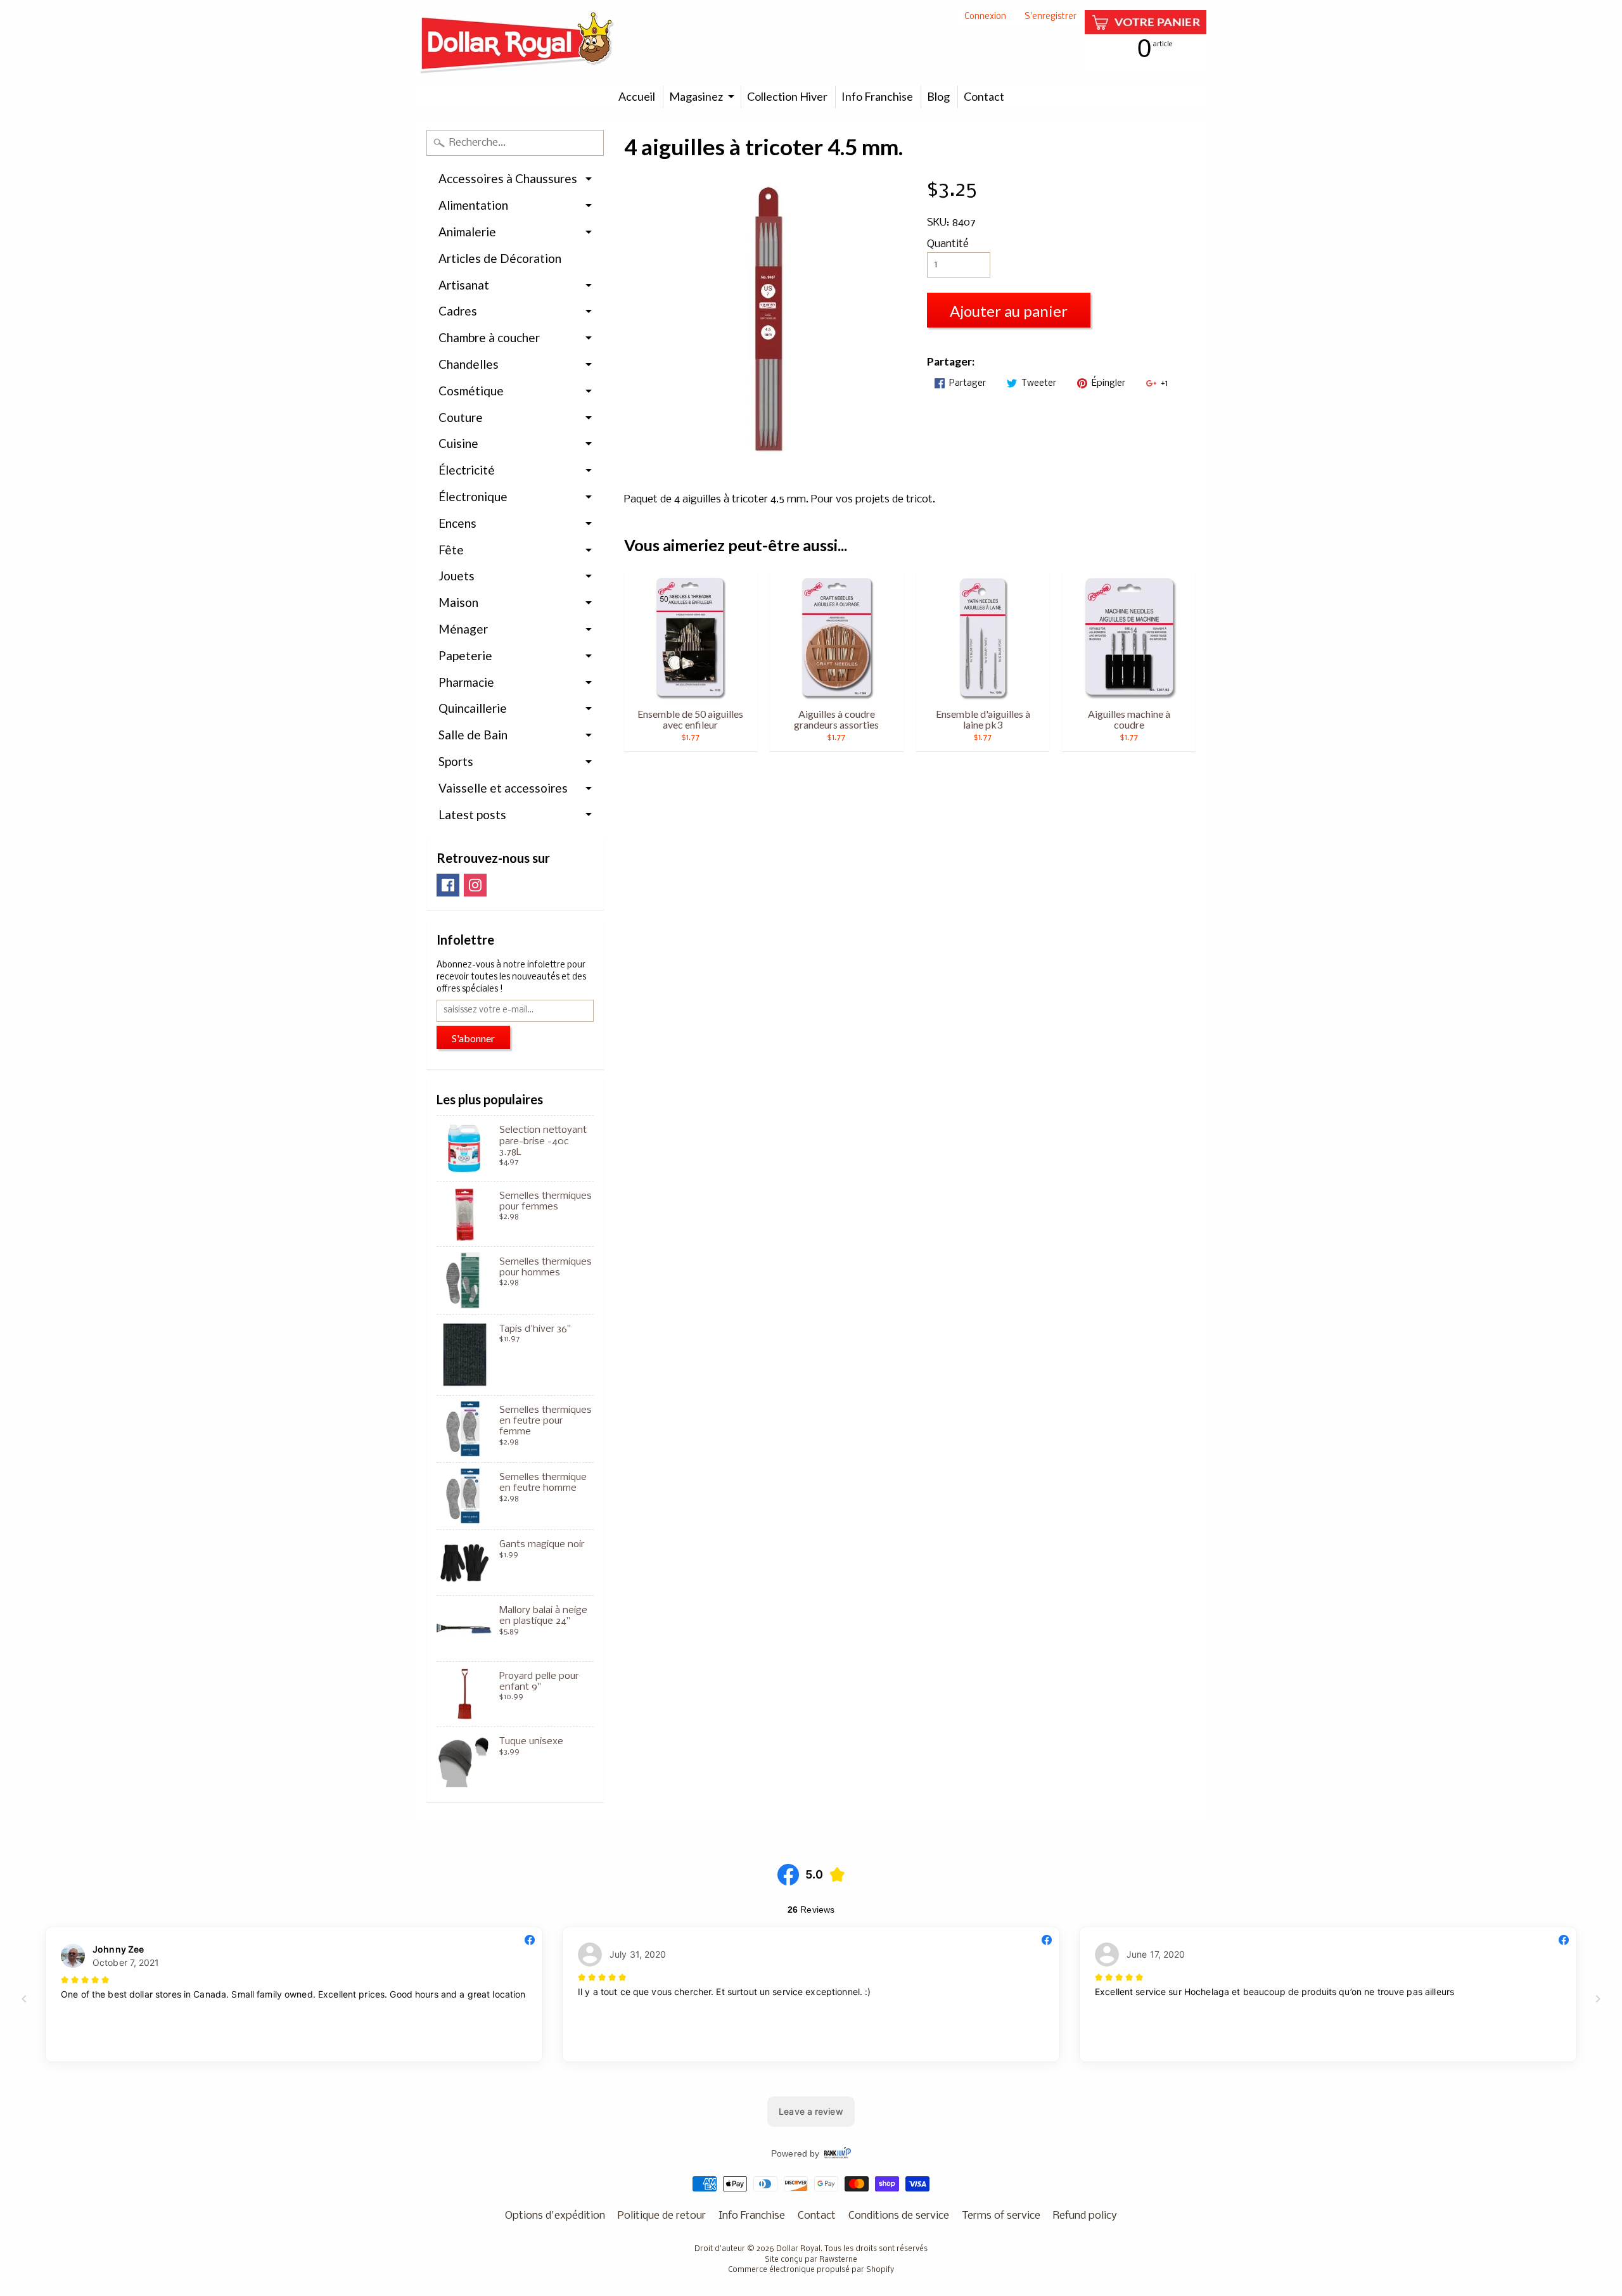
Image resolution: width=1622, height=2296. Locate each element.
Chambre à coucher (489, 337)
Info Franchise (877, 96)
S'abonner (473, 1038)
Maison (458, 602)
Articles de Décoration (500, 258)
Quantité (948, 244)
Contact (984, 96)
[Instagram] (475, 885)
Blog (938, 96)
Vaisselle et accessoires (503, 788)
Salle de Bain (473, 735)
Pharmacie (466, 682)
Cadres (458, 311)
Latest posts (472, 814)
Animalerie (467, 232)
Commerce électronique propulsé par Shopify (811, 2270)
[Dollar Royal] (517, 42)
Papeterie (465, 655)
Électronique (473, 496)
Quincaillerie (473, 708)
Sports (456, 761)
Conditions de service (899, 2216)
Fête (451, 550)
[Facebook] (448, 885)
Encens (457, 523)
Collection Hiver (787, 96)
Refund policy (1085, 2216)
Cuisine (458, 443)
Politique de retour (662, 2216)
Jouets (457, 576)
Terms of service (1001, 2216)
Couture (461, 417)
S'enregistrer (1050, 17)
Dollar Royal (798, 2249)
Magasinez (696, 96)
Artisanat (464, 285)
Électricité (467, 470)
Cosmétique (471, 391)
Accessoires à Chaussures (508, 178)
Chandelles (469, 364)
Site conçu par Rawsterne (811, 2260)
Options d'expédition (555, 2216)
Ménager (463, 629)
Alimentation (473, 205)
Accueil (637, 96)
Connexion (985, 17)
